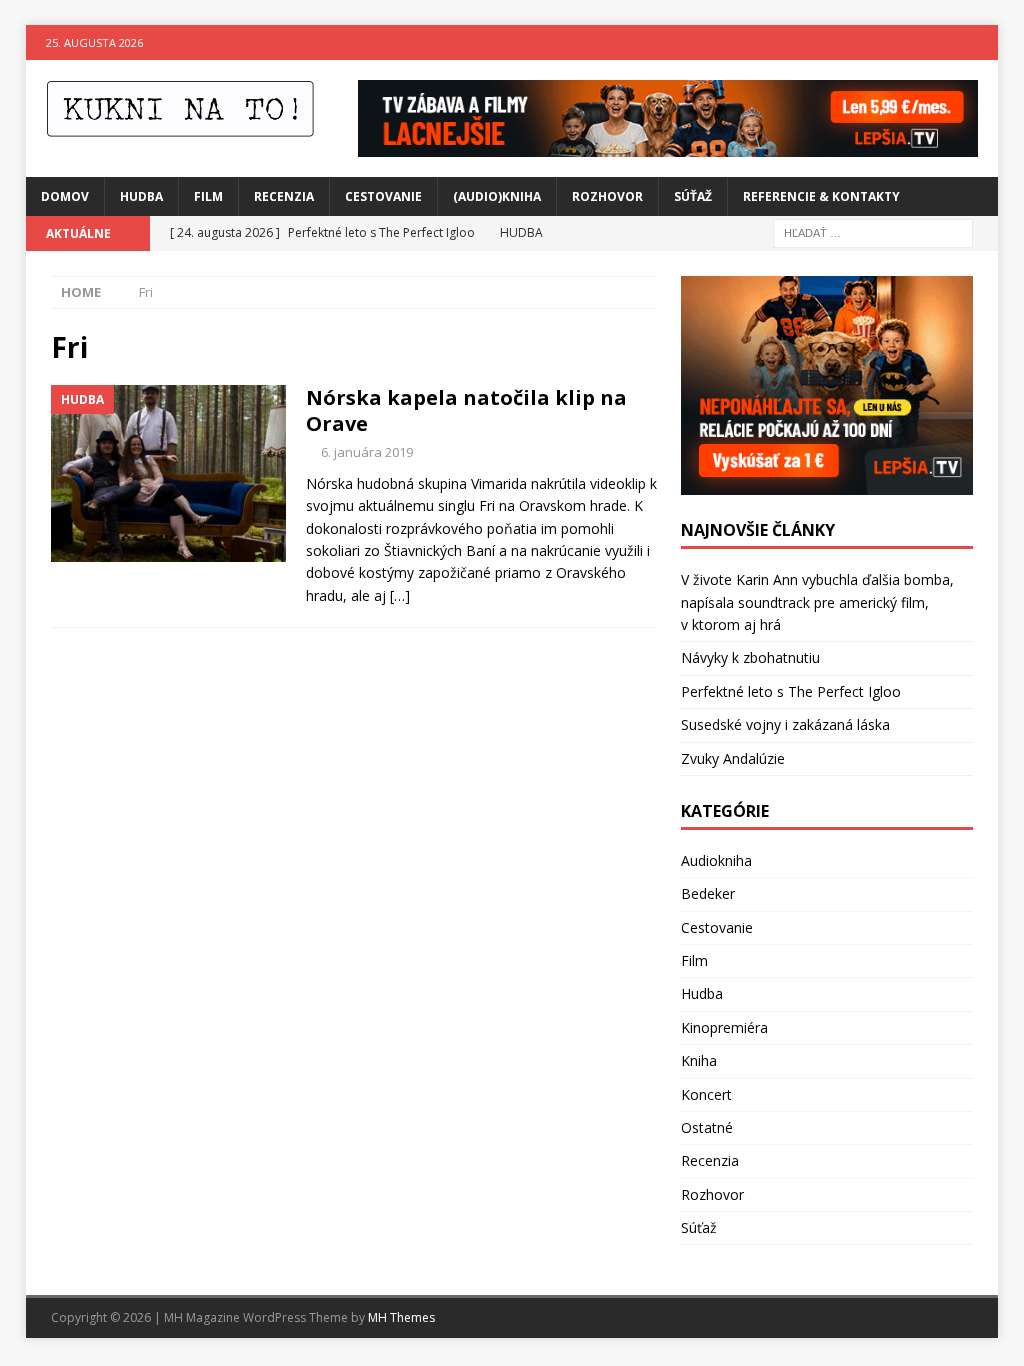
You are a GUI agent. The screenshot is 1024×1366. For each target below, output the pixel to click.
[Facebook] (941, 42)
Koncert (706, 1094)
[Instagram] (980, 42)
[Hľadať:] (873, 231)
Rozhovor (607, 196)
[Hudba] (168, 473)
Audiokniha (716, 860)
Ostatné (707, 1127)
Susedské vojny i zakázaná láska (785, 724)
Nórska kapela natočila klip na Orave (466, 410)
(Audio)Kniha (497, 196)
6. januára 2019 (367, 452)
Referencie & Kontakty (821, 196)
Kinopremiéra (724, 1027)
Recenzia (284, 196)
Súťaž (693, 196)
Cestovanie (383, 196)
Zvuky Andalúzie (733, 758)
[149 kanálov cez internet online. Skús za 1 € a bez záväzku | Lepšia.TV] (668, 144)
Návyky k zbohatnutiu (750, 657)
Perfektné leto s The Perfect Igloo (791, 691)
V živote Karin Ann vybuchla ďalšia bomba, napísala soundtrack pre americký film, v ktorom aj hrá (817, 602)
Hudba (141, 196)
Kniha (699, 1060)
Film (208, 196)
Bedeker (708, 893)
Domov (65, 196)
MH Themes (401, 1317)
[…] (400, 595)
